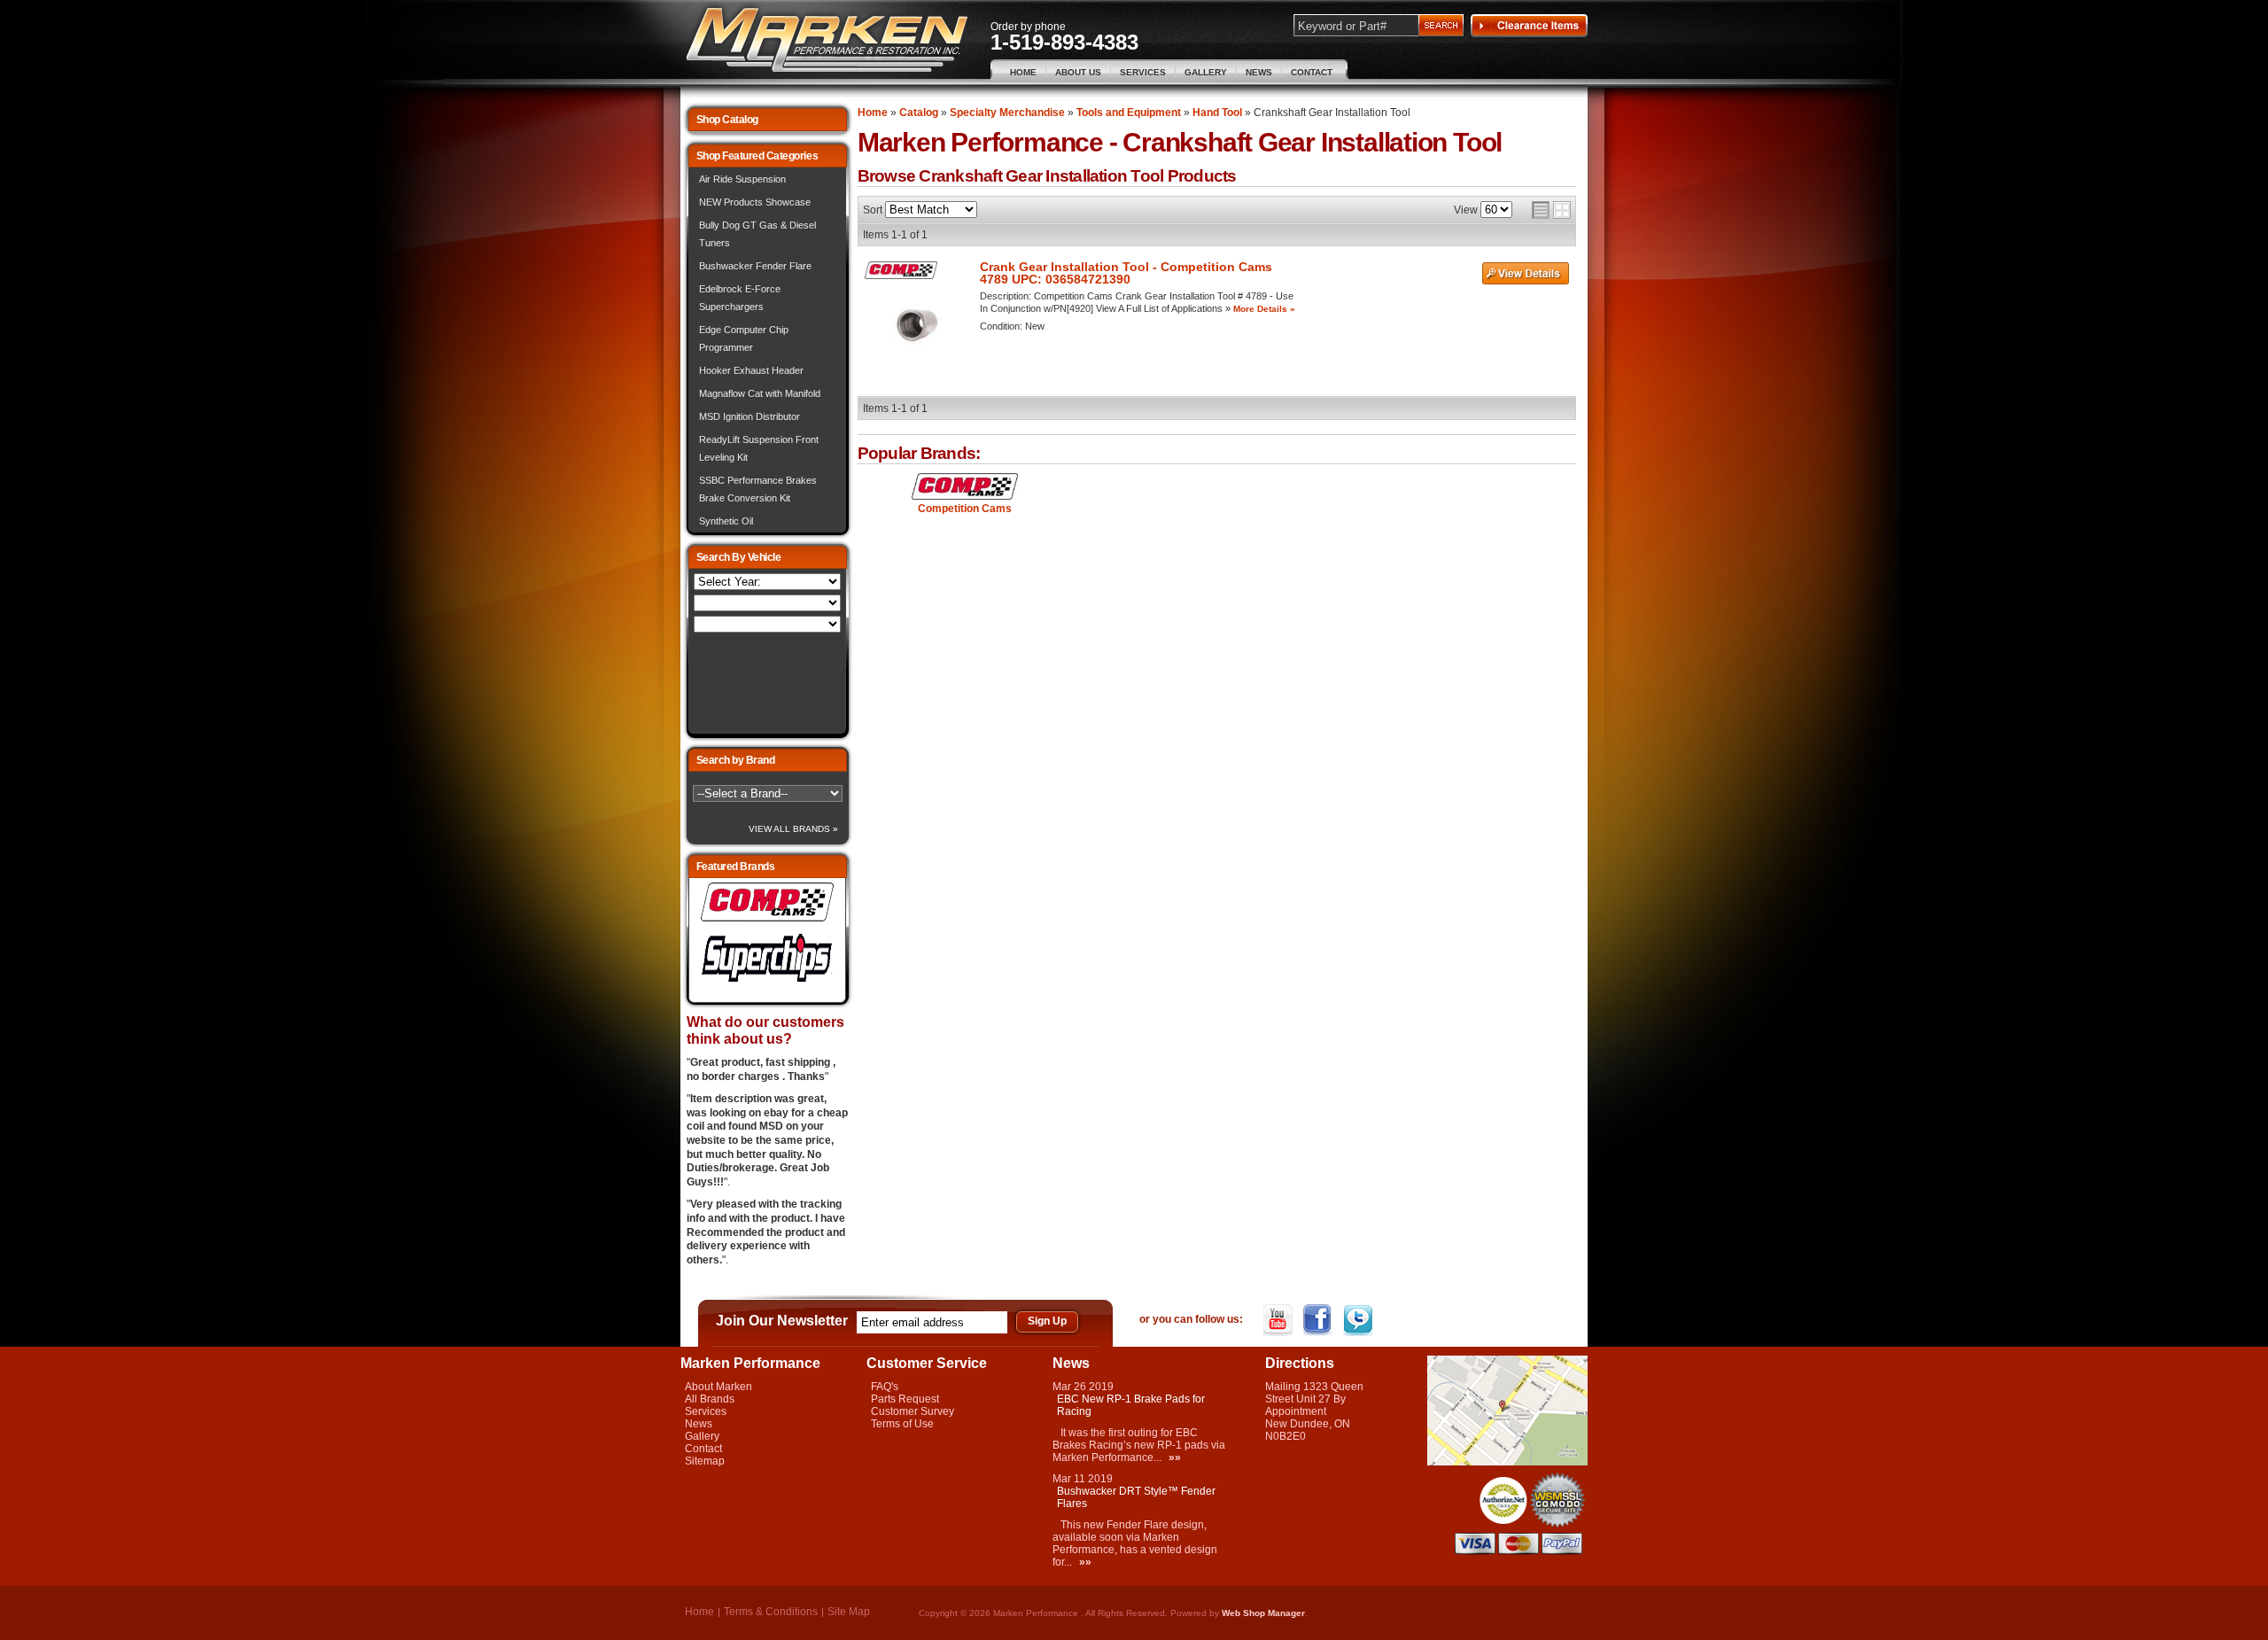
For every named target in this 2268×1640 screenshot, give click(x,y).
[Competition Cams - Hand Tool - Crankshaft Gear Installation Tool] (965, 487)
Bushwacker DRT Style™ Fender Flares (1136, 1497)
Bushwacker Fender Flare (755, 266)
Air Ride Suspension (742, 179)
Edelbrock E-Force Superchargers (740, 298)
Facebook (1320, 1320)
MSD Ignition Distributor (750, 416)
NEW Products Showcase (755, 202)
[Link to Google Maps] (1507, 1462)
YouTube (1280, 1320)
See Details (1526, 274)
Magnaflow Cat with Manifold (760, 393)
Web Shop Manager (1263, 1613)
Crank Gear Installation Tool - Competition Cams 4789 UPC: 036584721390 (1126, 273)
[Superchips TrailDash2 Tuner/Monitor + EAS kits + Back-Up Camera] (767, 983)
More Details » (1264, 309)
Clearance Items (1529, 26)
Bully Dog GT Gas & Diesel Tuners (757, 234)
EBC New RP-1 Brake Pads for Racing (1131, 1405)
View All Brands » (793, 829)
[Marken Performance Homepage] (827, 40)
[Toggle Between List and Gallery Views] (1551, 210)
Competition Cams (965, 509)
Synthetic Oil (726, 521)
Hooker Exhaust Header (751, 370)
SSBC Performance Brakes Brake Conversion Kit (758, 489)
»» (1175, 1457)
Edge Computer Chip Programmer (744, 338)
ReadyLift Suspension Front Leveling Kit (759, 448)
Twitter (1359, 1320)
